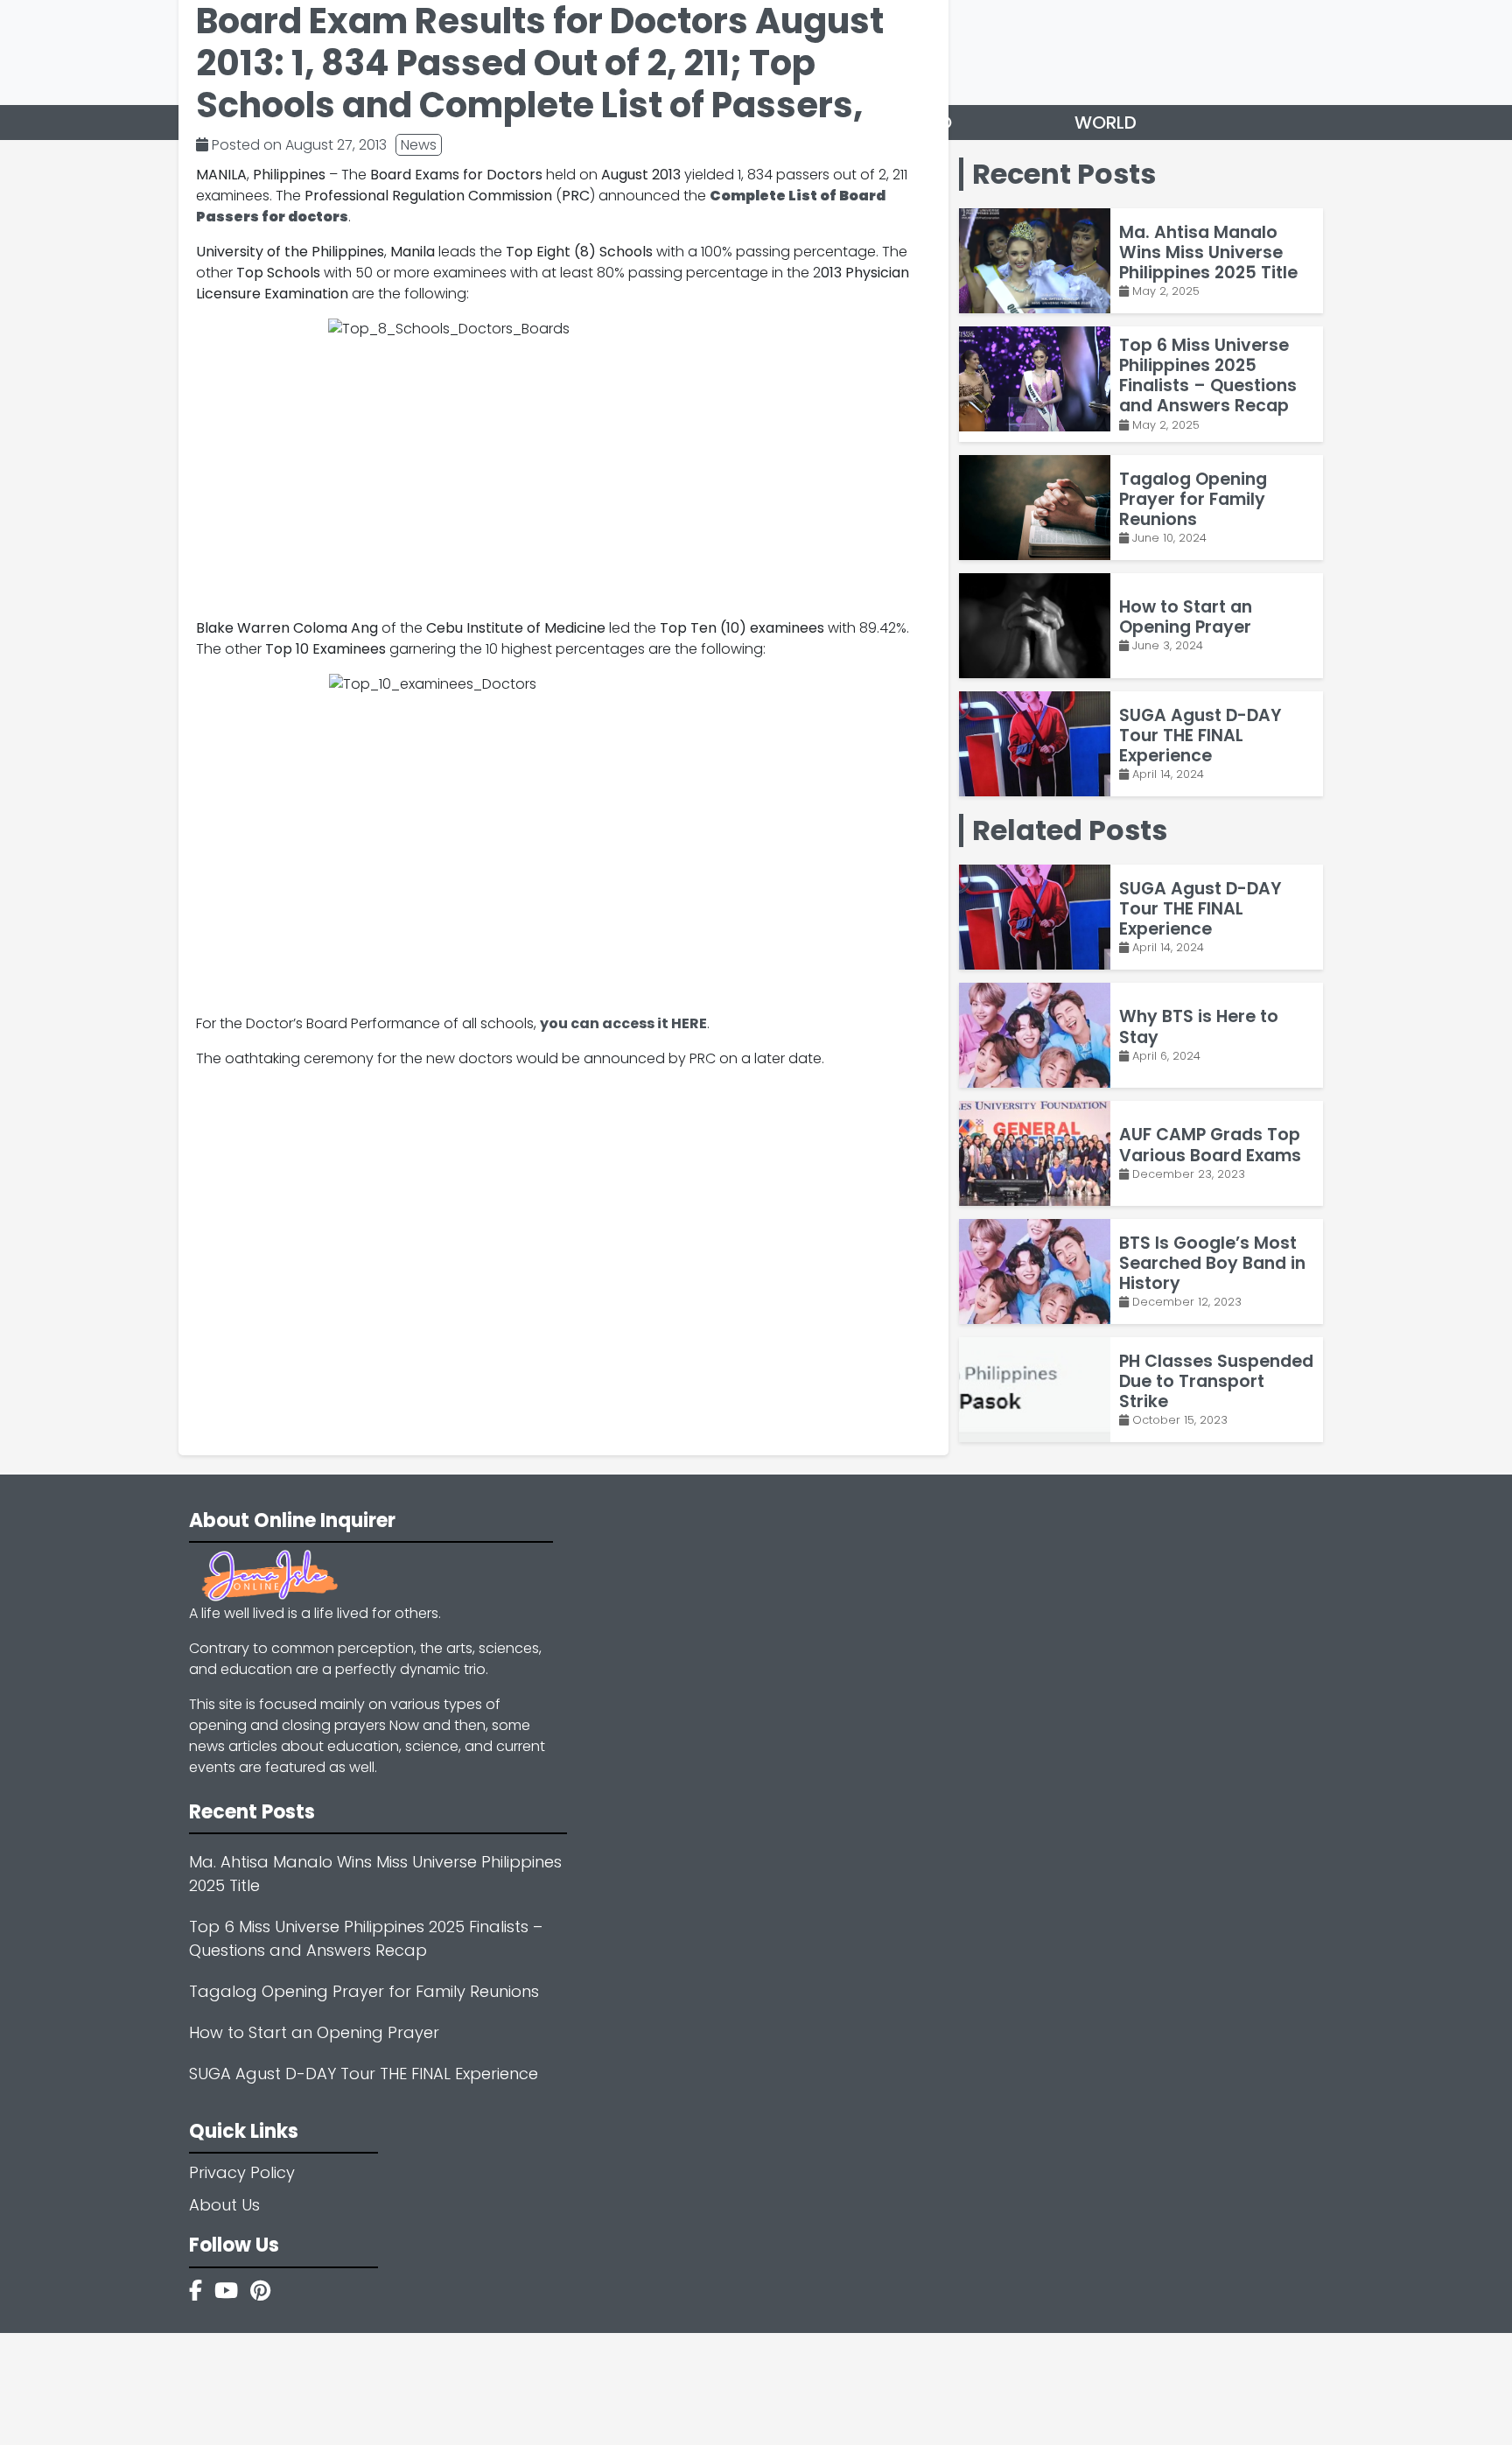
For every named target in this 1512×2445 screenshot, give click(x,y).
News (419, 145)
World (1106, 123)
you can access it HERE (623, 1023)
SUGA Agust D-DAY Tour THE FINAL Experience (364, 2074)
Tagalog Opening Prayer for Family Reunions (364, 1991)
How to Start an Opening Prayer (314, 2032)
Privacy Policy (242, 2172)
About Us (224, 2205)
